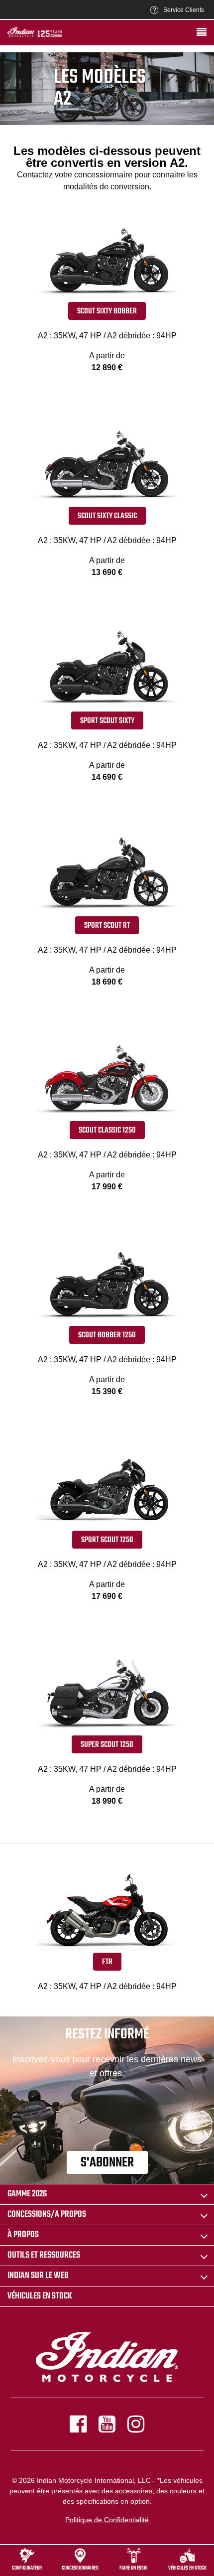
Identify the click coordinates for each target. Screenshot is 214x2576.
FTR (107, 1962)
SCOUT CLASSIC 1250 (107, 1131)
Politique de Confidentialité (107, 2520)
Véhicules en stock (40, 2296)
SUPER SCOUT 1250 (107, 1745)
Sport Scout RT (107, 926)
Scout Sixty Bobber (107, 311)
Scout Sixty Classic (107, 516)
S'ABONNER (107, 2163)
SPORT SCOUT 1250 (107, 1540)
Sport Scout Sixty (107, 721)
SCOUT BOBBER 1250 (107, 1335)
